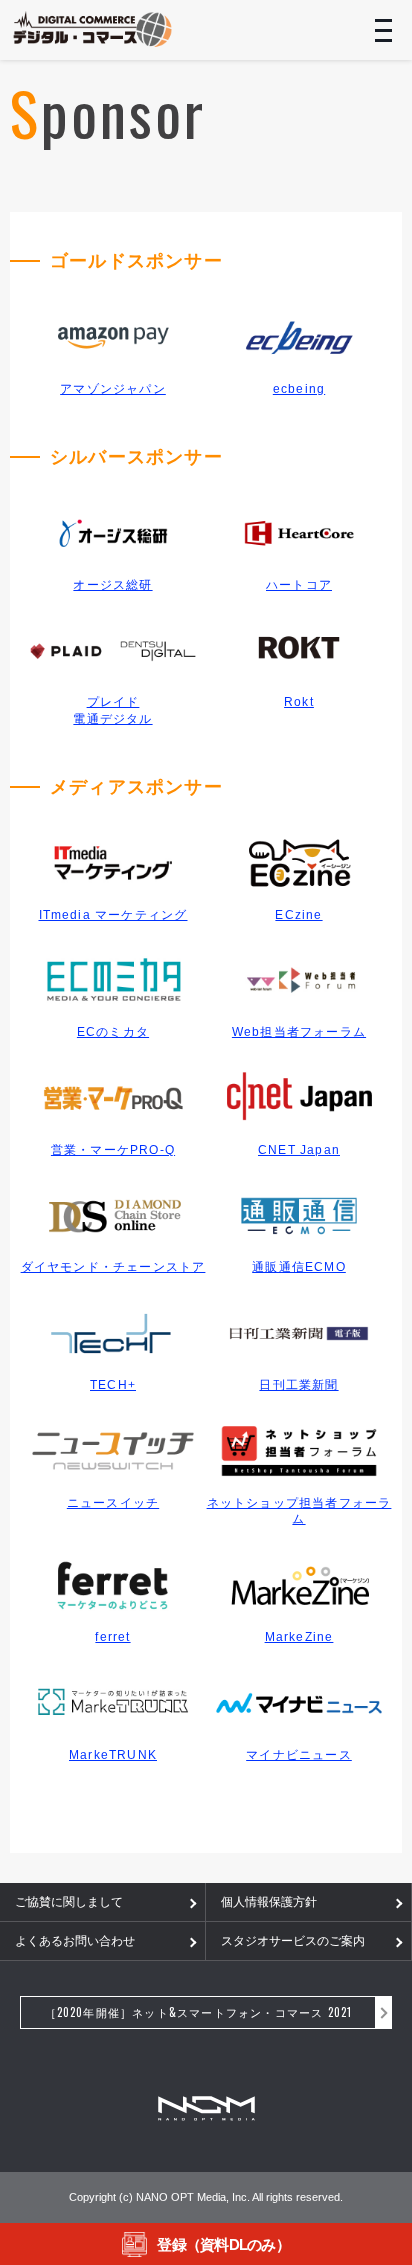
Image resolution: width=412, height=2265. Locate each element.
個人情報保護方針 (269, 1902)
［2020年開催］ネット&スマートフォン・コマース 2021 (199, 2012)
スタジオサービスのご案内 (293, 1941)
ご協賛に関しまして (69, 1902)
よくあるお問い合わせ (75, 1941)
